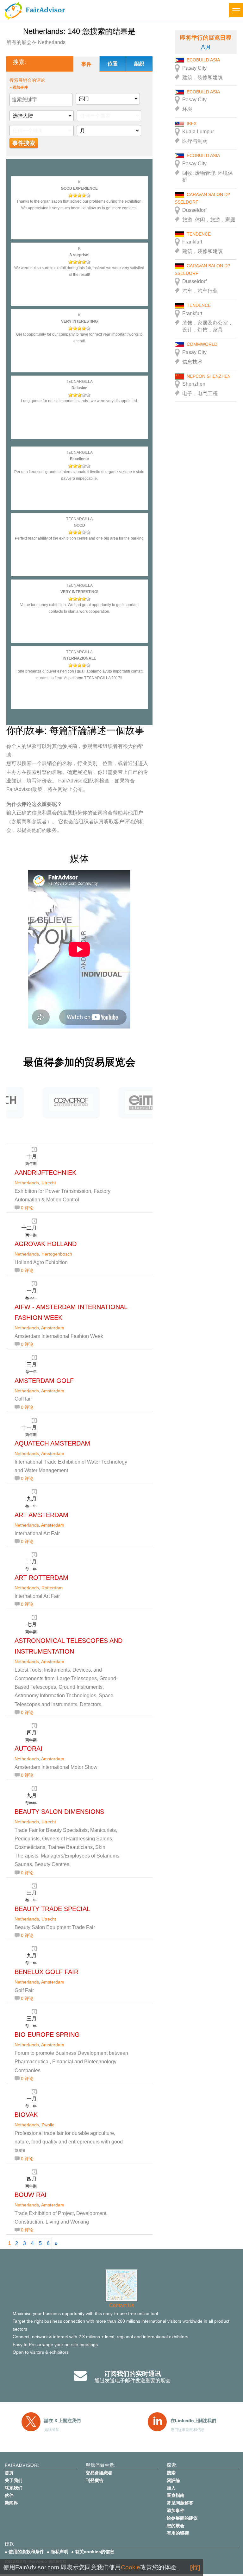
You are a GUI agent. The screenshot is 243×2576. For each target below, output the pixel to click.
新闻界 (11, 2503)
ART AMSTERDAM (41, 1515)
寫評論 (173, 2480)
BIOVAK (26, 2115)
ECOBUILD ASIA (203, 60)
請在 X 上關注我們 (62, 2421)
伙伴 (9, 2495)
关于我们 (14, 2480)
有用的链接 (178, 2533)
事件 (86, 64)
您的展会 (176, 2526)
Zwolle (48, 2125)
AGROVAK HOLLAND (46, 1244)
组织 (139, 64)
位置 (113, 64)
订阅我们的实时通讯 (133, 2374)
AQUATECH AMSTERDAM (52, 1443)
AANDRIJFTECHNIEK (45, 1173)
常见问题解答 (180, 2503)
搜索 (171, 2473)
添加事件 (176, 2510)
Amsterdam (53, 1328)
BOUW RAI (31, 2195)
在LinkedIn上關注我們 (193, 2421)
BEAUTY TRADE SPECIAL (52, 1909)
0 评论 (27, 1208)
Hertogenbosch (57, 1254)
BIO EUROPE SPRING (47, 2035)
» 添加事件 (19, 87)
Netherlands (27, 1183)
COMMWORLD (202, 344)
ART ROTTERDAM (41, 1578)
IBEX (192, 123)
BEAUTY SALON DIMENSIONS (59, 1812)
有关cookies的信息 (95, 2552)
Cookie (131, 2567)
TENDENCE (199, 234)
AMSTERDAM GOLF (44, 1381)
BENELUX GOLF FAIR (47, 1972)
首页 (9, 2473)
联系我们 (14, 2488)
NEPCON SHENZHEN (209, 376)
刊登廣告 (95, 2480)
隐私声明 (59, 2552)
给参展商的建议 (182, 2518)
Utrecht (49, 1183)
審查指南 (176, 2495)
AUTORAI (28, 1749)
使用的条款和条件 (26, 2552)
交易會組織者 (99, 2473)
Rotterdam (52, 1588)
